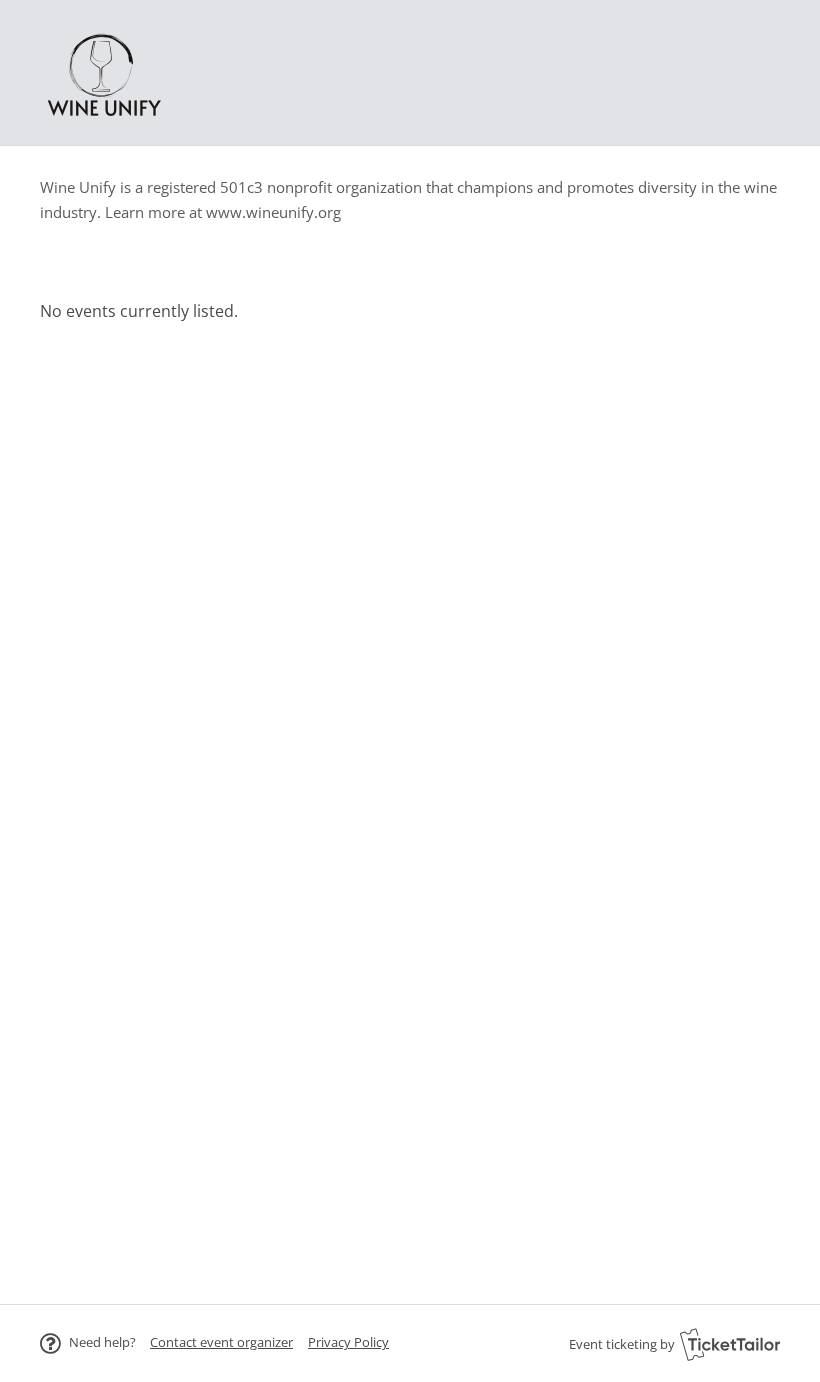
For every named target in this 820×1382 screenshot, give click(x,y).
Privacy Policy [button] (348, 1342)
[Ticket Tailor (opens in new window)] (730, 1344)
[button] (221, 1342)
